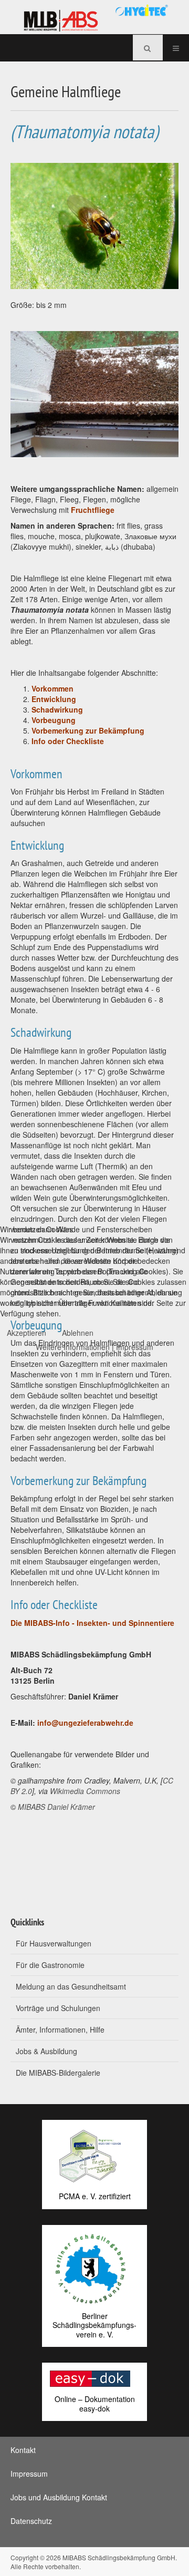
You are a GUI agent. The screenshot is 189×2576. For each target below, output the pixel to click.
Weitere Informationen (73, 1347)
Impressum (135, 1347)
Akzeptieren (27, 1333)
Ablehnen (78, 1333)
